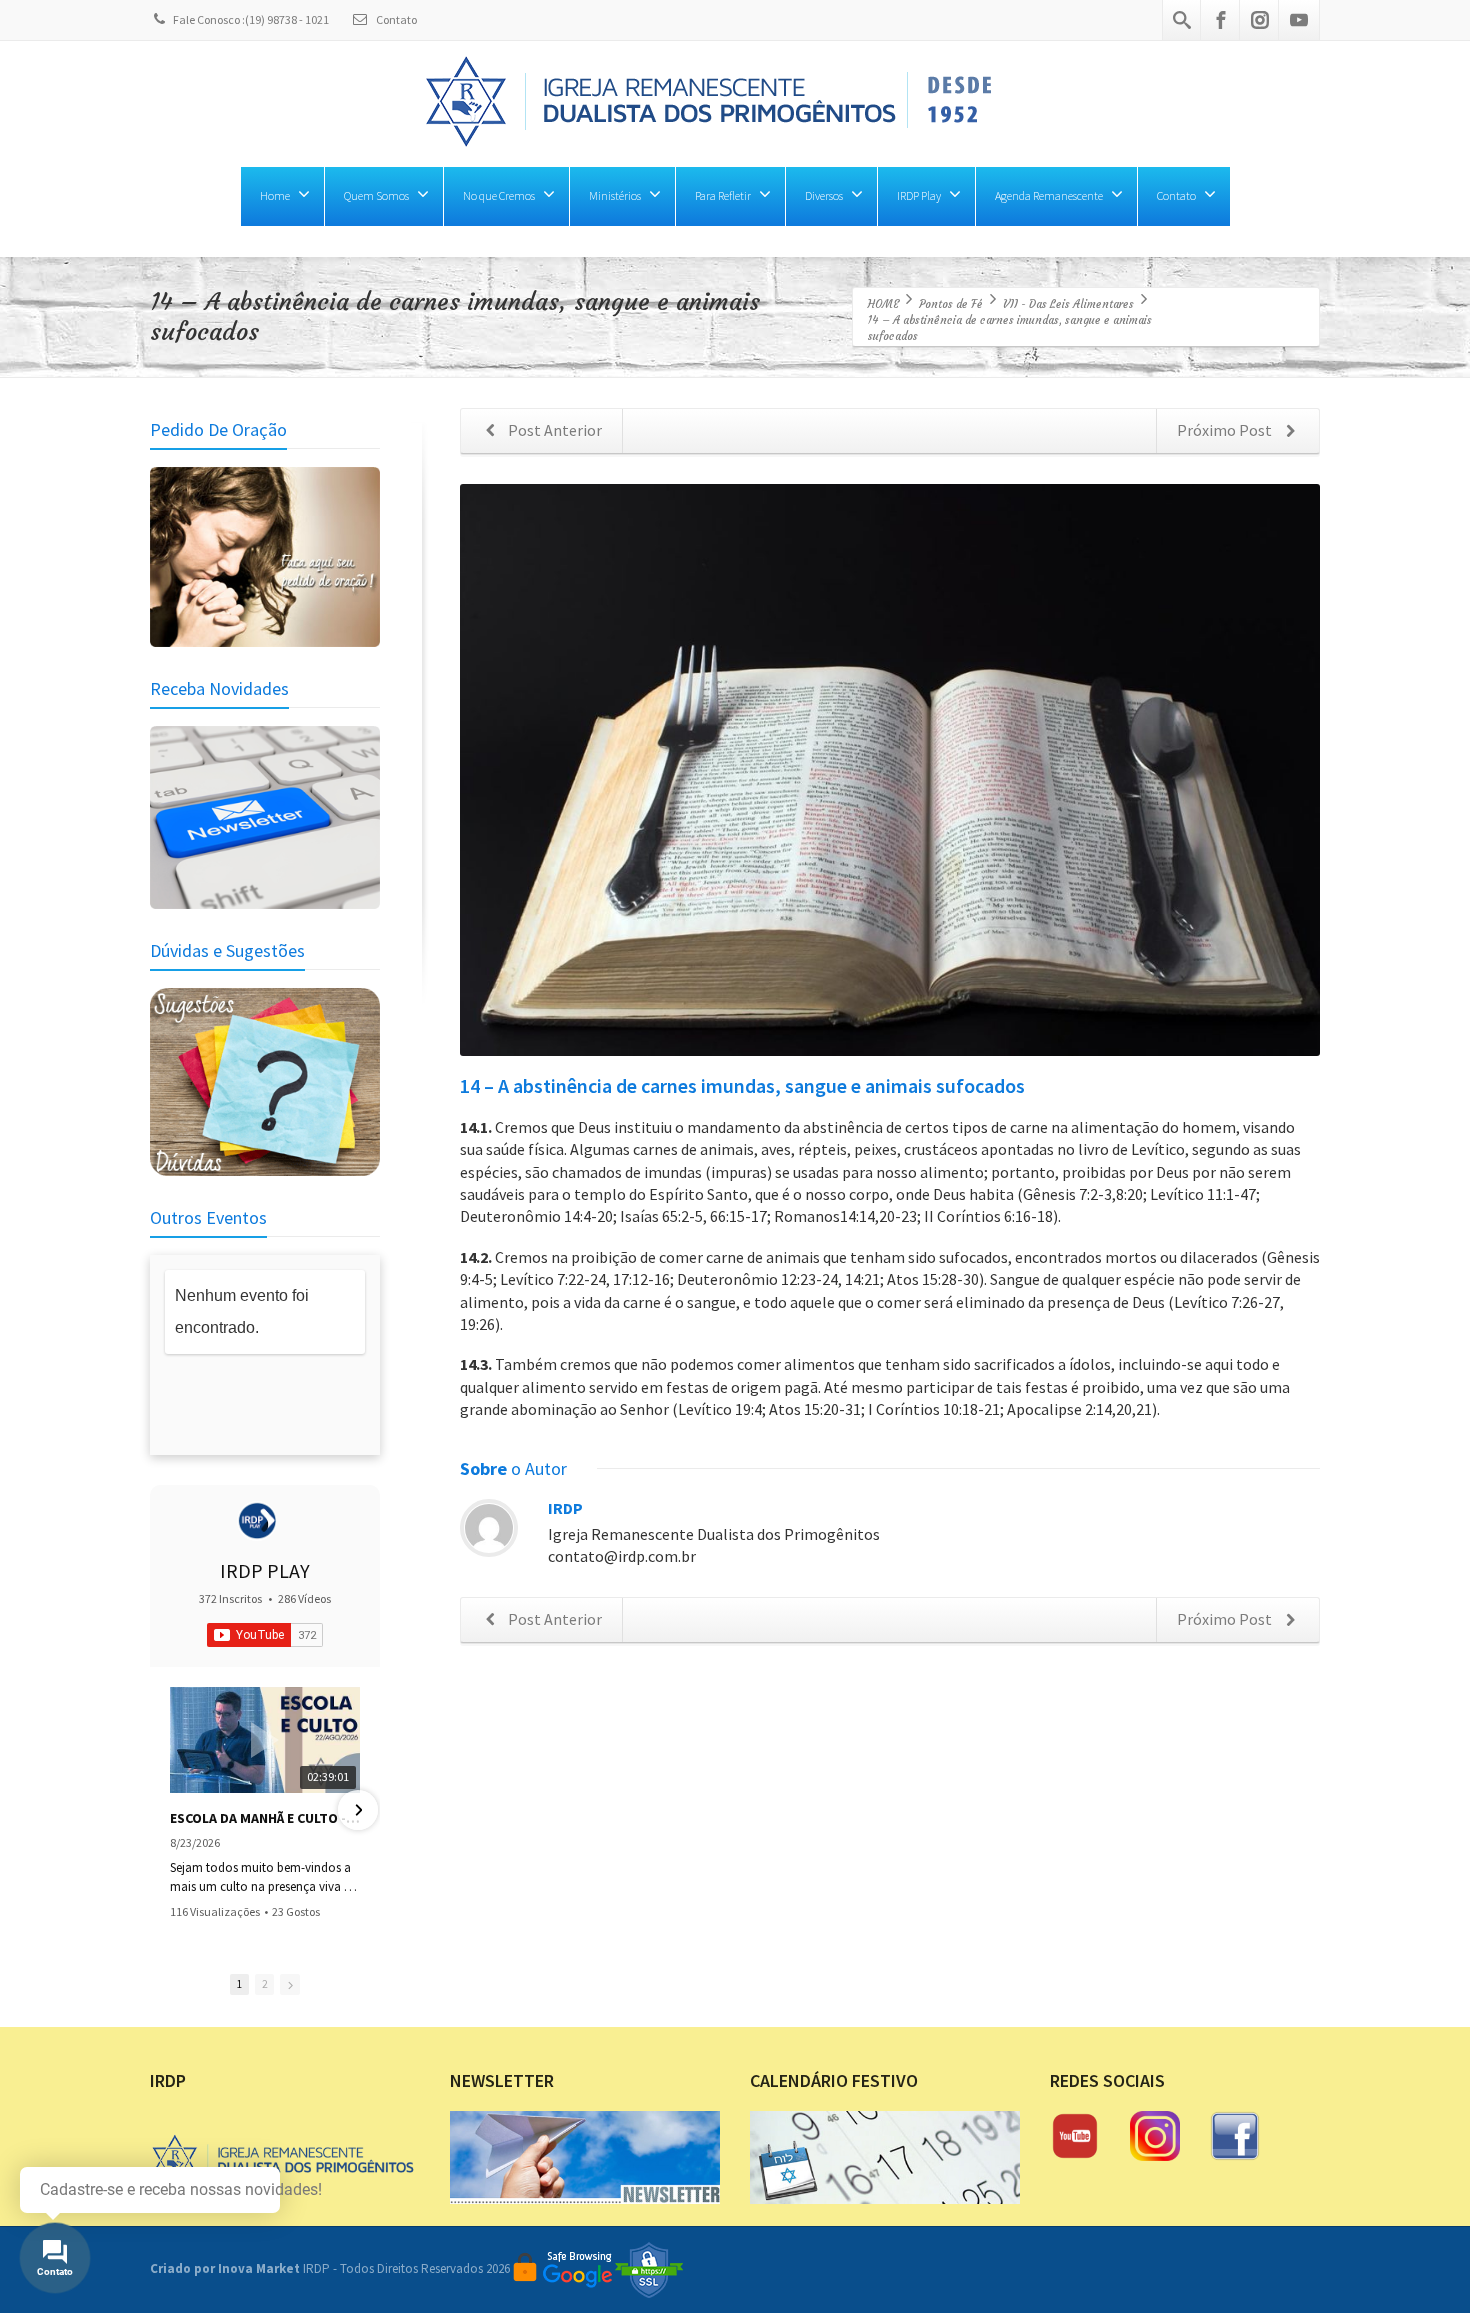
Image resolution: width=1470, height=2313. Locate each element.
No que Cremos (499, 195)
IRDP (565, 1508)
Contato (395, 19)
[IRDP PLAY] (257, 1521)
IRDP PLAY (265, 1570)
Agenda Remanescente (1049, 195)
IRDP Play (919, 195)
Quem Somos (376, 195)
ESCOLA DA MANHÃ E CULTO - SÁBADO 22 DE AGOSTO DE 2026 (265, 1818)
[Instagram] (1260, 20)
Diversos (824, 195)
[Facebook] (1221, 20)
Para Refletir (723, 195)
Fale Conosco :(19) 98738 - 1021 (251, 19)
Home (275, 195)
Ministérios (615, 195)
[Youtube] (1299, 20)
